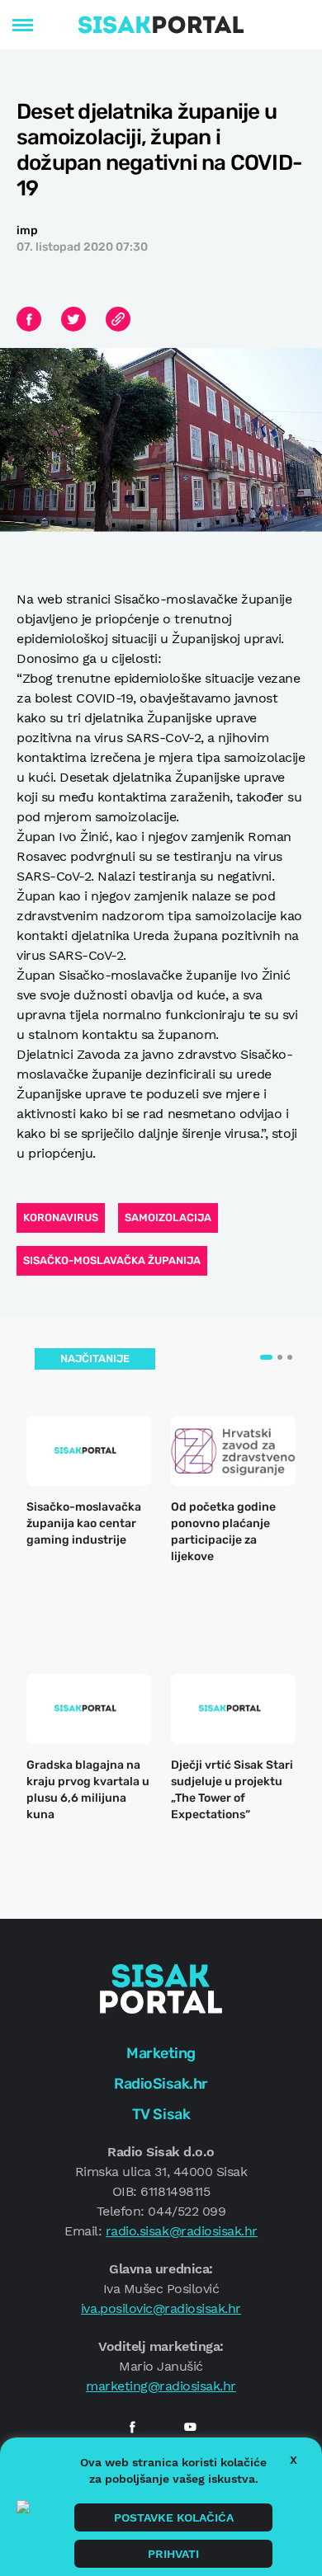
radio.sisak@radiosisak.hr (182, 2231)
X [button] (294, 2460)
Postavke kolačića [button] (174, 2517)
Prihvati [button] (173, 2554)
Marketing (161, 2053)
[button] (266, 1357)
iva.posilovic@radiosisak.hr (161, 2308)
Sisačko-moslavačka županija (112, 1260)
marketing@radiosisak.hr (161, 2386)
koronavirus (61, 1217)
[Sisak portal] (161, 25)
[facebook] (132, 2427)
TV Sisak (161, 2114)
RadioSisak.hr (161, 2084)
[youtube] (190, 2427)
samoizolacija (168, 1217)
